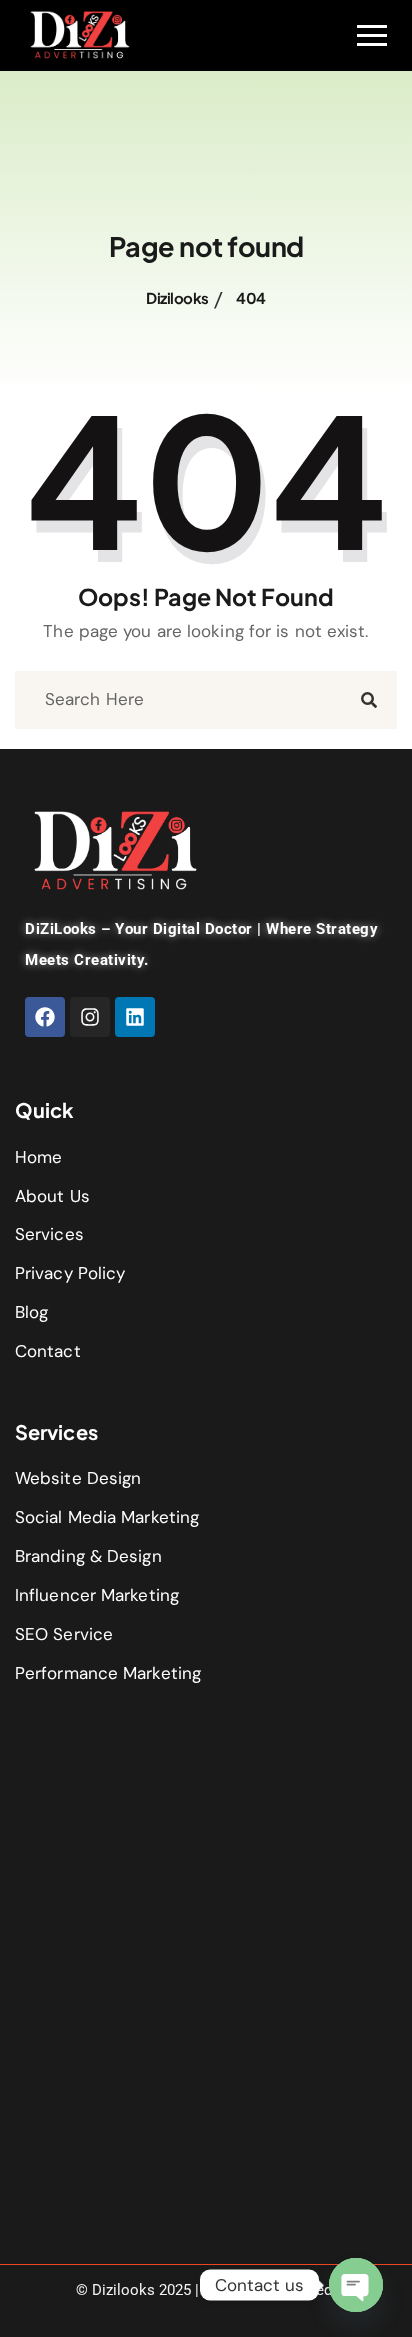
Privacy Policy (70, 1273)
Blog (31, 1312)
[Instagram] (90, 1017)
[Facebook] (45, 1017)
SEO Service (64, 1634)
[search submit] (369, 699)
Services (49, 1234)
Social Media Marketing (107, 1517)
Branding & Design (88, 1556)
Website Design (78, 1478)
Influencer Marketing (97, 1595)
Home (38, 1157)
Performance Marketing (108, 1673)
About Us (52, 1196)
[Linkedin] (135, 1017)
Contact (48, 1351)
